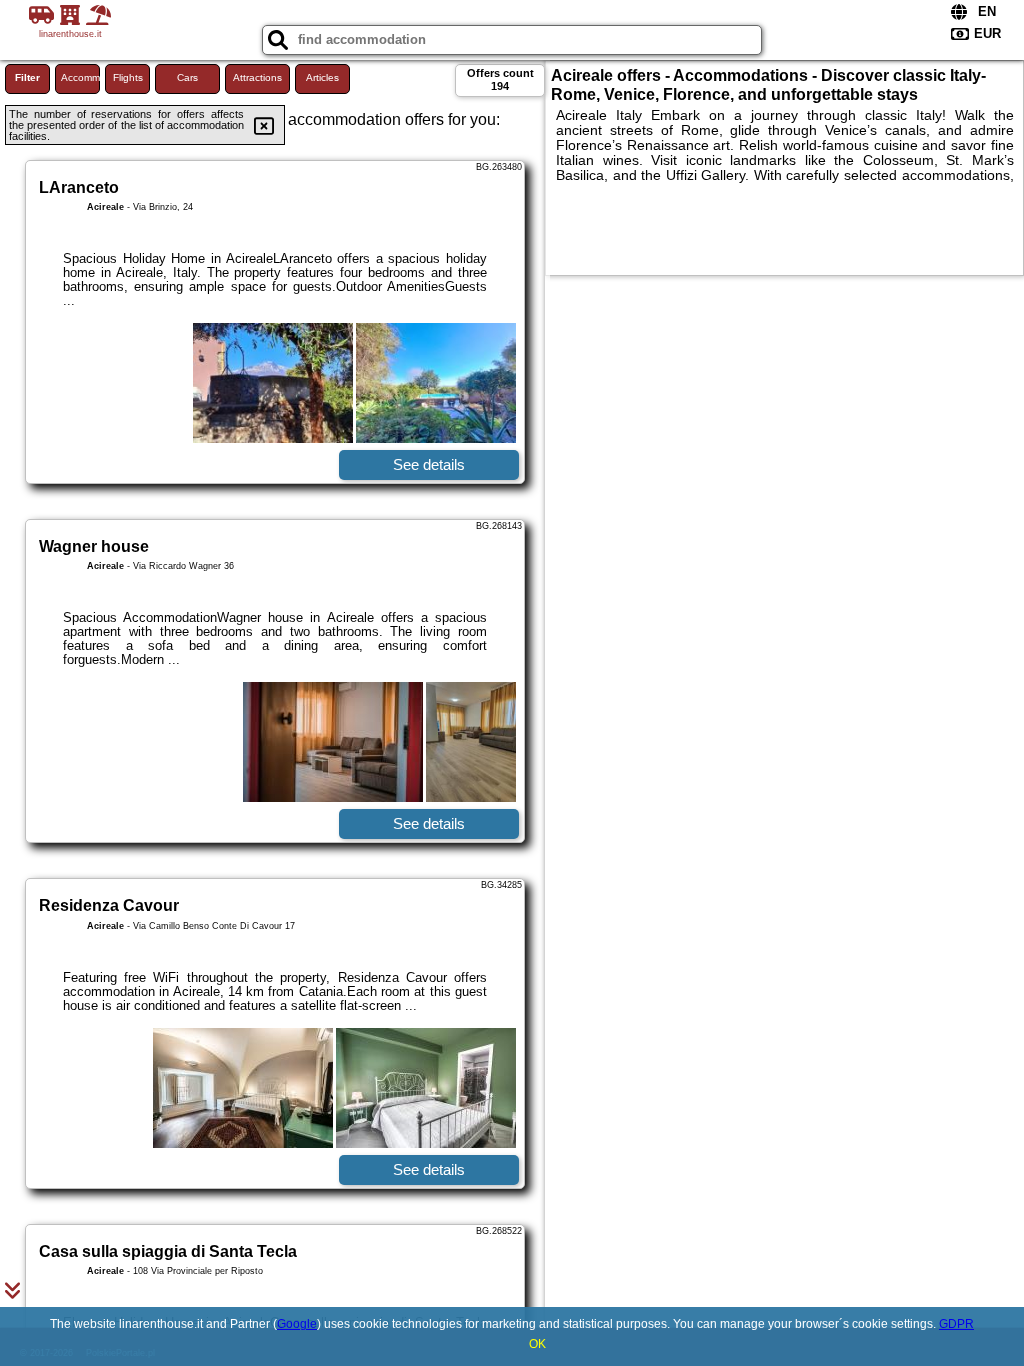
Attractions (257, 77)
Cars (187, 77)
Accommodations (80, 77)
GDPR (956, 1324)
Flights (128, 77)
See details (429, 464)
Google (297, 1324)
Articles (322, 77)
